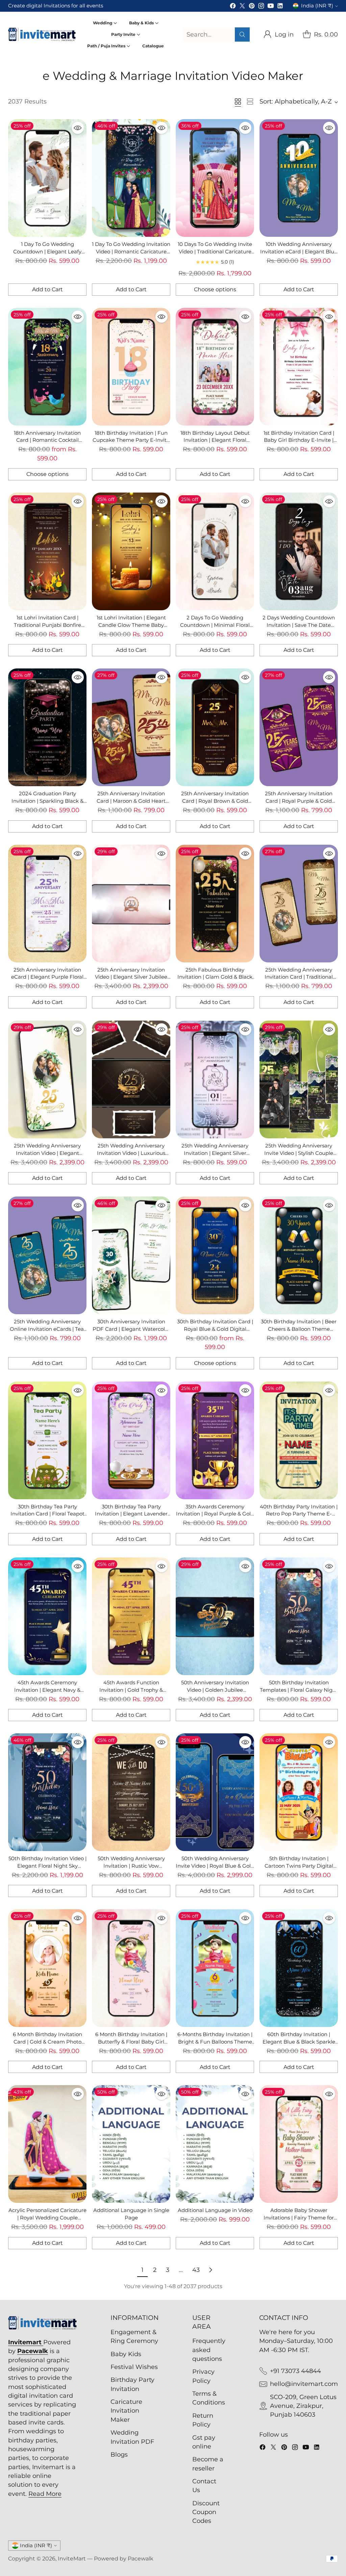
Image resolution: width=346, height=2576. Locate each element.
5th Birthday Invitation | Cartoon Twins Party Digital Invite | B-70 (299, 1866)
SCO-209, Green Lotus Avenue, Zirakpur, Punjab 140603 (303, 2406)
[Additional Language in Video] (215, 2144)
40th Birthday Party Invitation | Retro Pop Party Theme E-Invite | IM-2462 (299, 1514)
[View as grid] (238, 101)
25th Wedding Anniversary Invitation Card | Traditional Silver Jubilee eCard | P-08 (299, 977)
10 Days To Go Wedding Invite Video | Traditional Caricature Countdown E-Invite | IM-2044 (215, 252)
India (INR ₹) (317, 6)
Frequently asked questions (209, 2350)
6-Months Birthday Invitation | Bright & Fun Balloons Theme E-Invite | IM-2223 (215, 2042)
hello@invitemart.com (304, 2384)
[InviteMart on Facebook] (233, 7)
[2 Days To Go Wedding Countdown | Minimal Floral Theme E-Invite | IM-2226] (215, 551)
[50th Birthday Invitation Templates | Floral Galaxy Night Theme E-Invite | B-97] (299, 1616)
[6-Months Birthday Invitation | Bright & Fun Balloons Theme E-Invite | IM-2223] (215, 1968)
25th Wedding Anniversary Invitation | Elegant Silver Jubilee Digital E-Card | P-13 (215, 1153)
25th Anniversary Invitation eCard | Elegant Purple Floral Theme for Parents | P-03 (47, 977)
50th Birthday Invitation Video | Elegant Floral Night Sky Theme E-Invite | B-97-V (47, 1866)
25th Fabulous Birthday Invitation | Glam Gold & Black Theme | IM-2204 (215, 977)
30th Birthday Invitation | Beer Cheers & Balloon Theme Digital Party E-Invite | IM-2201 (299, 1329)
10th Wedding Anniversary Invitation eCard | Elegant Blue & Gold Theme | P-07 (299, 252)
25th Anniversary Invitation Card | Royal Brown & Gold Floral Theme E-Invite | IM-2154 (215, 801)
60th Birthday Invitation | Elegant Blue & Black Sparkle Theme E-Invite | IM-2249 (299, 2042)
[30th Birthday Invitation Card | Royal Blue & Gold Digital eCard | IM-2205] (215, 1255)
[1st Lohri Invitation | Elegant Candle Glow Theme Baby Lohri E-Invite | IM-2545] (131, 551)
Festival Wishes (134, 2367)
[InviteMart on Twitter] (242, 7)
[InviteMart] (42, 35)
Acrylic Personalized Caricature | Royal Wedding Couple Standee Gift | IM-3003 (47, 2218)
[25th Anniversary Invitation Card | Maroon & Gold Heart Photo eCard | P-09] (131, 727)
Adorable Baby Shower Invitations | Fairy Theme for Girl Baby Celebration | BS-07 (299, 2218)
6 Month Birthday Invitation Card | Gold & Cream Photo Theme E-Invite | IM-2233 (47, 2042)
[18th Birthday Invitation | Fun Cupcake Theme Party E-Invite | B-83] (131, 367)
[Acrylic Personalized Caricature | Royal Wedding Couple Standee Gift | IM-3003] (47, 2144)
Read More (45, 2494)
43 (196, 2270)
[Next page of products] (211, 2270)
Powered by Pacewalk (124, 2559)
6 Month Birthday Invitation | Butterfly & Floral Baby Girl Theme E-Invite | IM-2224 (131, 2042)
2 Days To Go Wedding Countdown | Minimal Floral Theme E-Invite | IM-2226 (215, 625)
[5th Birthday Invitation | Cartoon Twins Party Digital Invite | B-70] (299, 1792)
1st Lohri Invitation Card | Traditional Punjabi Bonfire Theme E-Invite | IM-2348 (47, 625)
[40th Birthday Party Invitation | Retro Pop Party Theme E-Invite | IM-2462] (299, 1440)
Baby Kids (126, 2354)
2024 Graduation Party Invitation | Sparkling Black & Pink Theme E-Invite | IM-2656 (47, 801)
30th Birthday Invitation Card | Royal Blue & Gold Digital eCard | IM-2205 (215, 1329)
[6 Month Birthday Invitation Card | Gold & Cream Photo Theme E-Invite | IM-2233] (47, 1968)
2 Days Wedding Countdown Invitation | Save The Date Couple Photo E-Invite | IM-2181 (299, 625)
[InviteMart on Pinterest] (252, 7)
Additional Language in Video (215, 2210)
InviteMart (72, 2559)
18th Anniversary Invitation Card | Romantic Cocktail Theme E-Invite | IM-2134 (47, 440)
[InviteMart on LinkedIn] (280, 7)
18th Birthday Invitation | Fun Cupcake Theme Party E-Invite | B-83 (131, 440)
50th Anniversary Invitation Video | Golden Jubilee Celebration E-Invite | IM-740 (215, 1690)
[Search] (242, 35)
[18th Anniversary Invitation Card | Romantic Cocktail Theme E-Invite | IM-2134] (47, 367)
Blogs (119, 2454)
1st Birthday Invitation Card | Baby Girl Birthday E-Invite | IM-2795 (299, 440)
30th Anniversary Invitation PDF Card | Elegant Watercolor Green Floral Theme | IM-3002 (131, 1329)
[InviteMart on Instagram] (261, 7)
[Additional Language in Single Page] (131, 2144)
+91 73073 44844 (295, 2371)
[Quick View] (78, 128)
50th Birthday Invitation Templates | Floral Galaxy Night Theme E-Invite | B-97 (299, 1690)
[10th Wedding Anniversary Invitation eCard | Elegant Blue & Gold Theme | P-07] (299, 178)
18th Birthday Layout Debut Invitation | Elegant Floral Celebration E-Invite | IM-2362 (215, 440)
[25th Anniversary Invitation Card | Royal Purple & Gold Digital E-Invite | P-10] (299, 727)
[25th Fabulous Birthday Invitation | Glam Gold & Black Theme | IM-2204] (215, 904)
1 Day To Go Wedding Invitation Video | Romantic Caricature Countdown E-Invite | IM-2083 (131, 252)
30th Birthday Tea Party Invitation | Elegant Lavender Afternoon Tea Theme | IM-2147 (131, 1514)
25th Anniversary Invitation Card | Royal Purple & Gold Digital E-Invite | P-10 (299, 801)
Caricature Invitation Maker (126, 2411)
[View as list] (250, 101)
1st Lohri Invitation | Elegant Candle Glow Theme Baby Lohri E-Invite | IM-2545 (131, 625)
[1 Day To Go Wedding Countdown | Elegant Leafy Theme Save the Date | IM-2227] (47, 178)
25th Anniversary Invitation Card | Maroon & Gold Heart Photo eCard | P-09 (131, 801)
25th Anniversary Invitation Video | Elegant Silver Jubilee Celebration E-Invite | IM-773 (131, 977)
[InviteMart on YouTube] (271, 7)
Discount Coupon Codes (206, 2512)
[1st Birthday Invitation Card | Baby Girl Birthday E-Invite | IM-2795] (299, 367)
